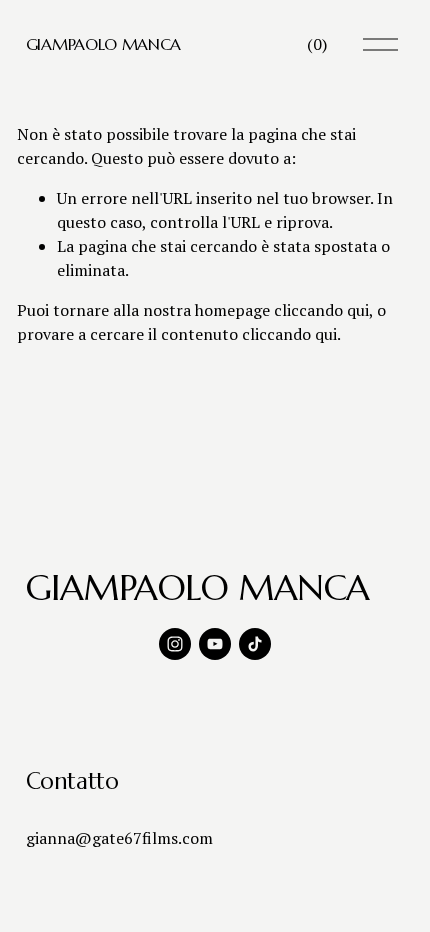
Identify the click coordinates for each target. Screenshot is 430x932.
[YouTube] (215, 644)
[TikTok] (255, 644)
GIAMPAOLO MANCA (103, 44)
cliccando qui (321, 310)
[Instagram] (175, 644)
